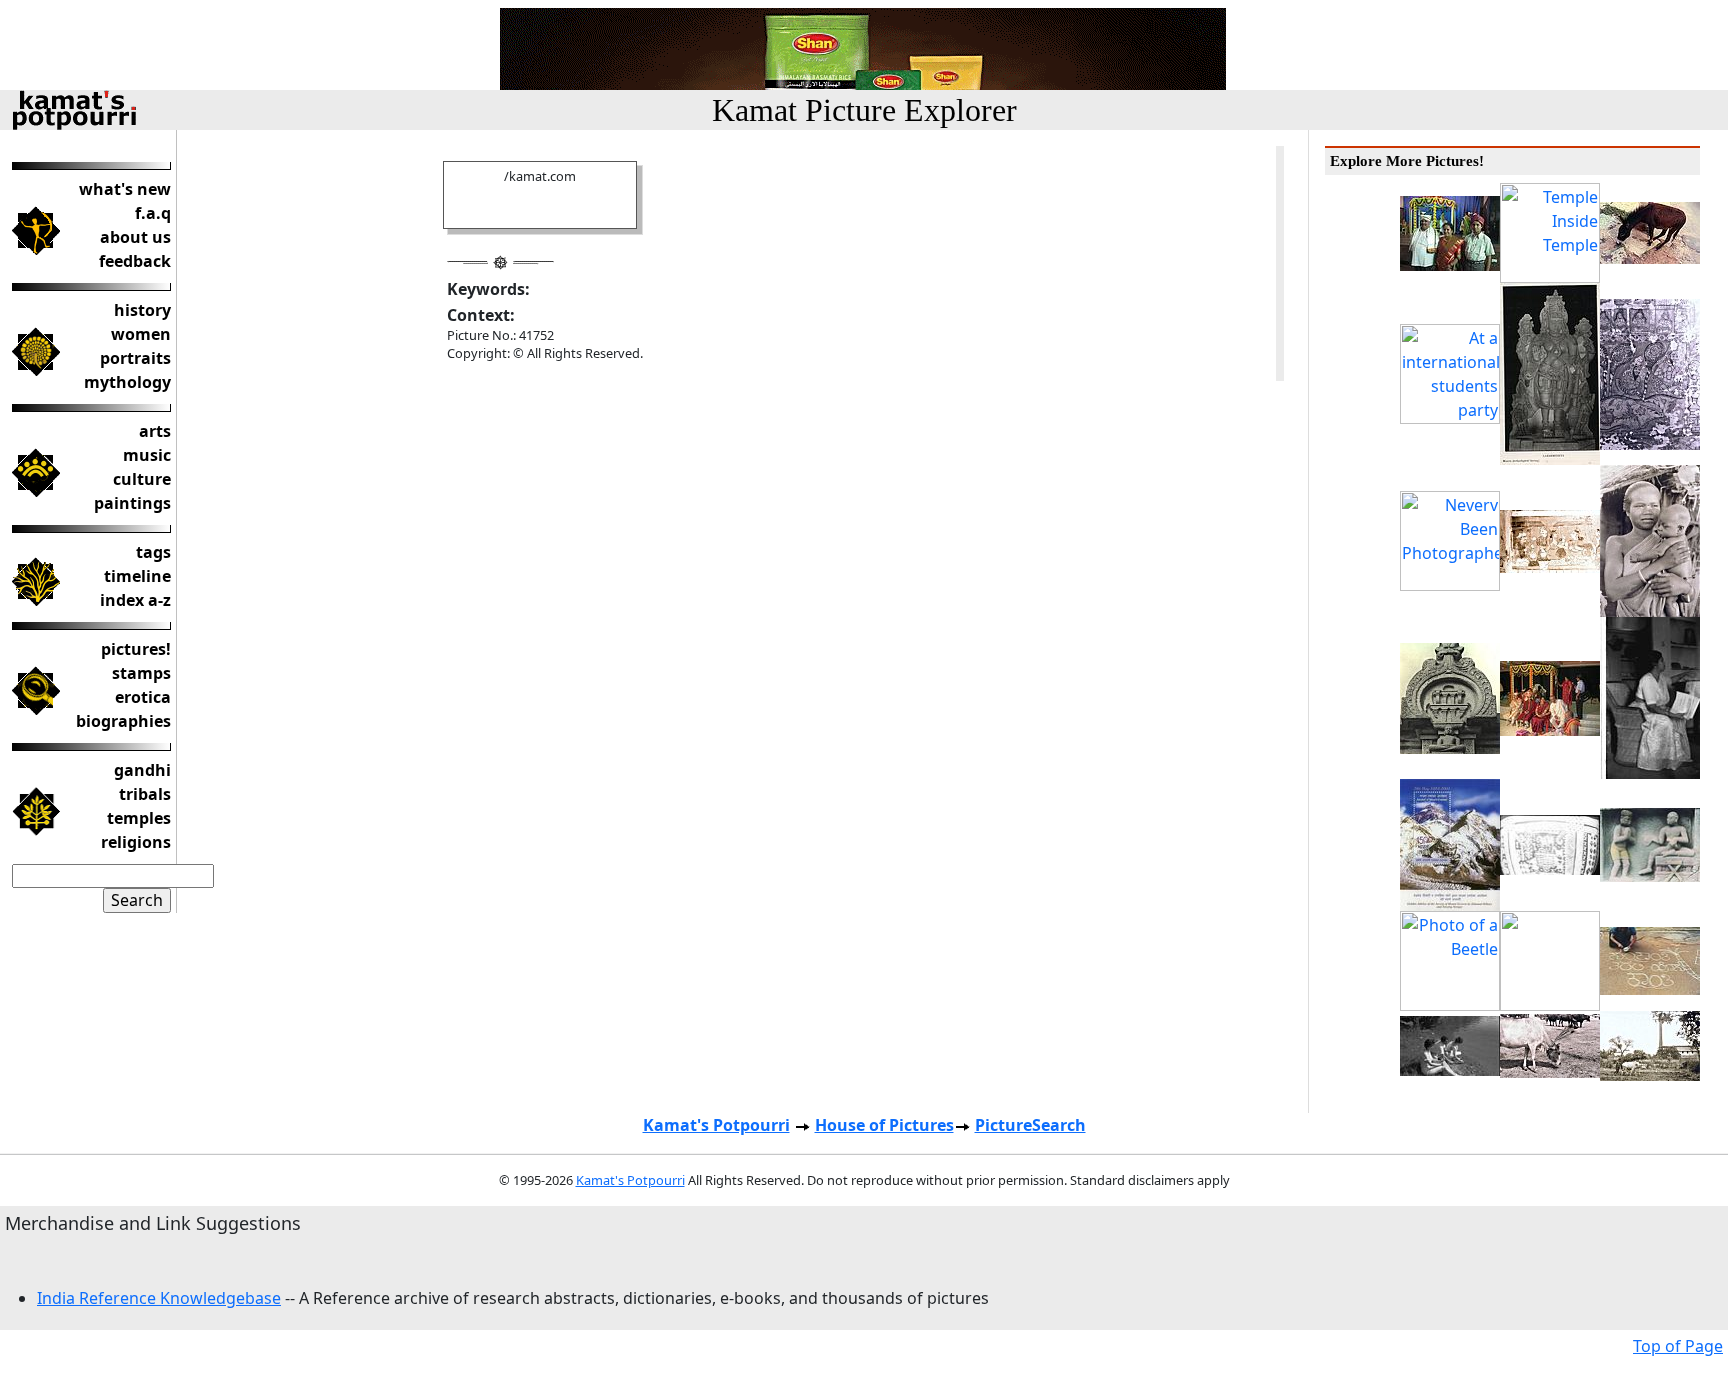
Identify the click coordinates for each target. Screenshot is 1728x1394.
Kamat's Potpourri (716, 1125)
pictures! (136, 649)
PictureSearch (1030, 1125)
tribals (145, 794)
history (142, 310)
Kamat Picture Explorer (864, 110)
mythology (127, 382)
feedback (135, 261)
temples (139, 818)
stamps (141, 673)
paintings (132, 503)
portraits (135, 358)
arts (155, 431)
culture (142, 479)
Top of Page (1678, 1346)
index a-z (135, 600)
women (141, 334)
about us (135, 237)
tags (153, 552)
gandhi (142, 770)
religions (136, 842)
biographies (123, 721)
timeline (137, 576)
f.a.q (153, 213)
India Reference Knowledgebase (159, 1298)
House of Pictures (884, 1125)
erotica (143, 697)
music (147, 455)
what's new (125, 189)
